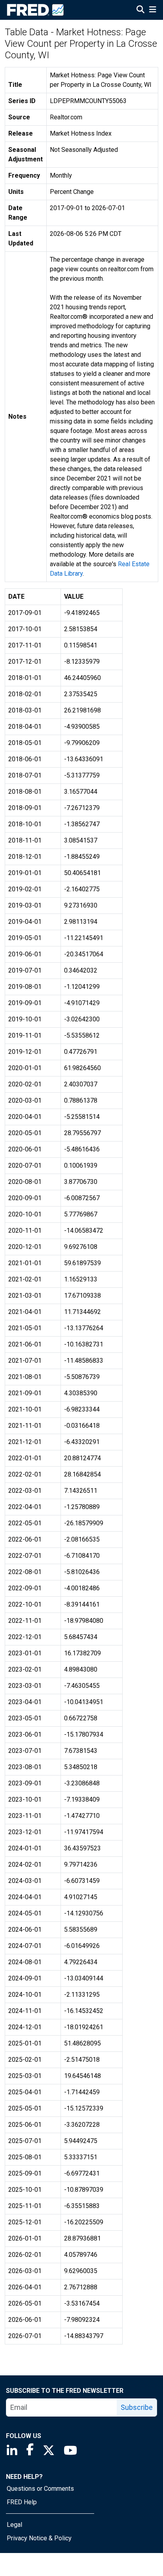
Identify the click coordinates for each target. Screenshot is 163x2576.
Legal (14, 2525)
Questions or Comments (40, 2489)
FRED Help (22, 2502)
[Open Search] (140, 10)
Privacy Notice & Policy (39, 2538)
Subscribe (137, 2407)
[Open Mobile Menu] (153, 10)
